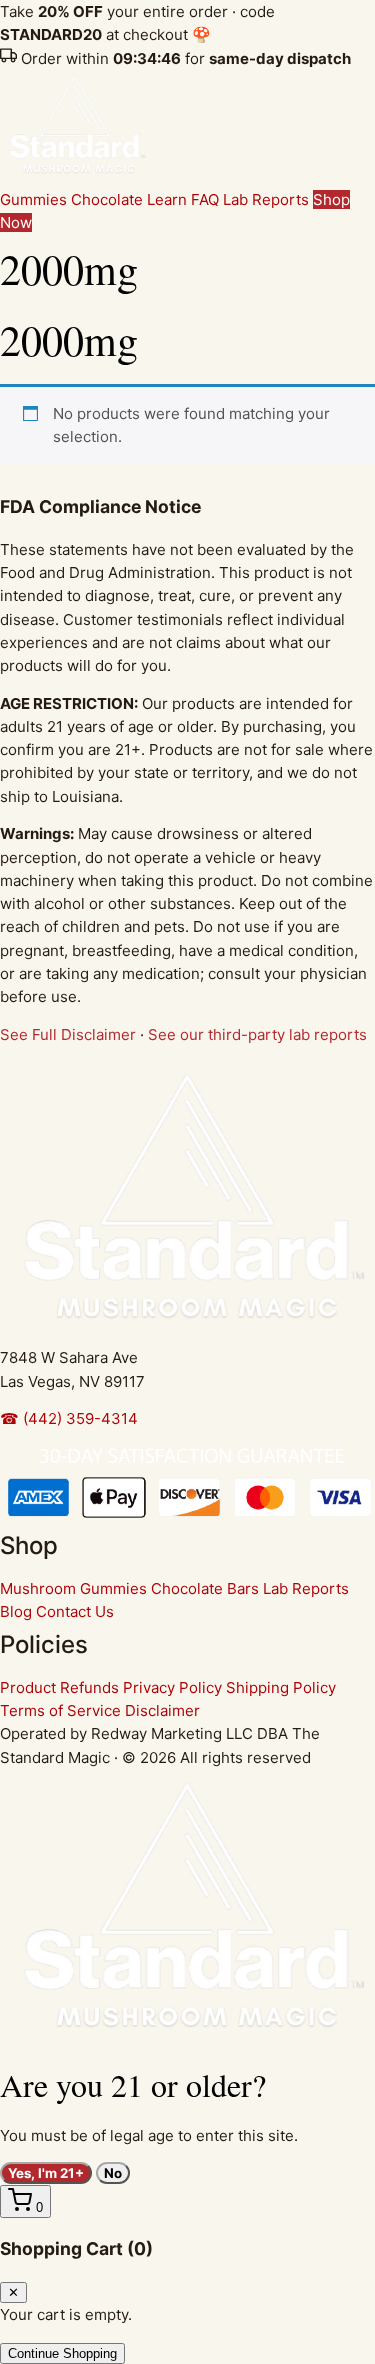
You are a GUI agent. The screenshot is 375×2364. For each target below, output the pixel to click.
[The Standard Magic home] (75, 176)
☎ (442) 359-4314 (69, 1418)
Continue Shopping (62, 2353)
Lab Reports (266, 199)
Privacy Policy (172, 1687)
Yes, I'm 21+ (46, 2173)
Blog (16, 1611)
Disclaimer (162, 1710)
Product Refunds (59, 1687)
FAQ (205, 199)
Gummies (33, 199)
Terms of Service (60, 1710)
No (113, 2173)
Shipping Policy (281, 1687)
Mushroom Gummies (73, 1588)
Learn (167, 199)
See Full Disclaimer (68, 1034)
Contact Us (75, 1611)
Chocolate (107, 199)
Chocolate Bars (205, 1588)
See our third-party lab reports (257, 1034)
